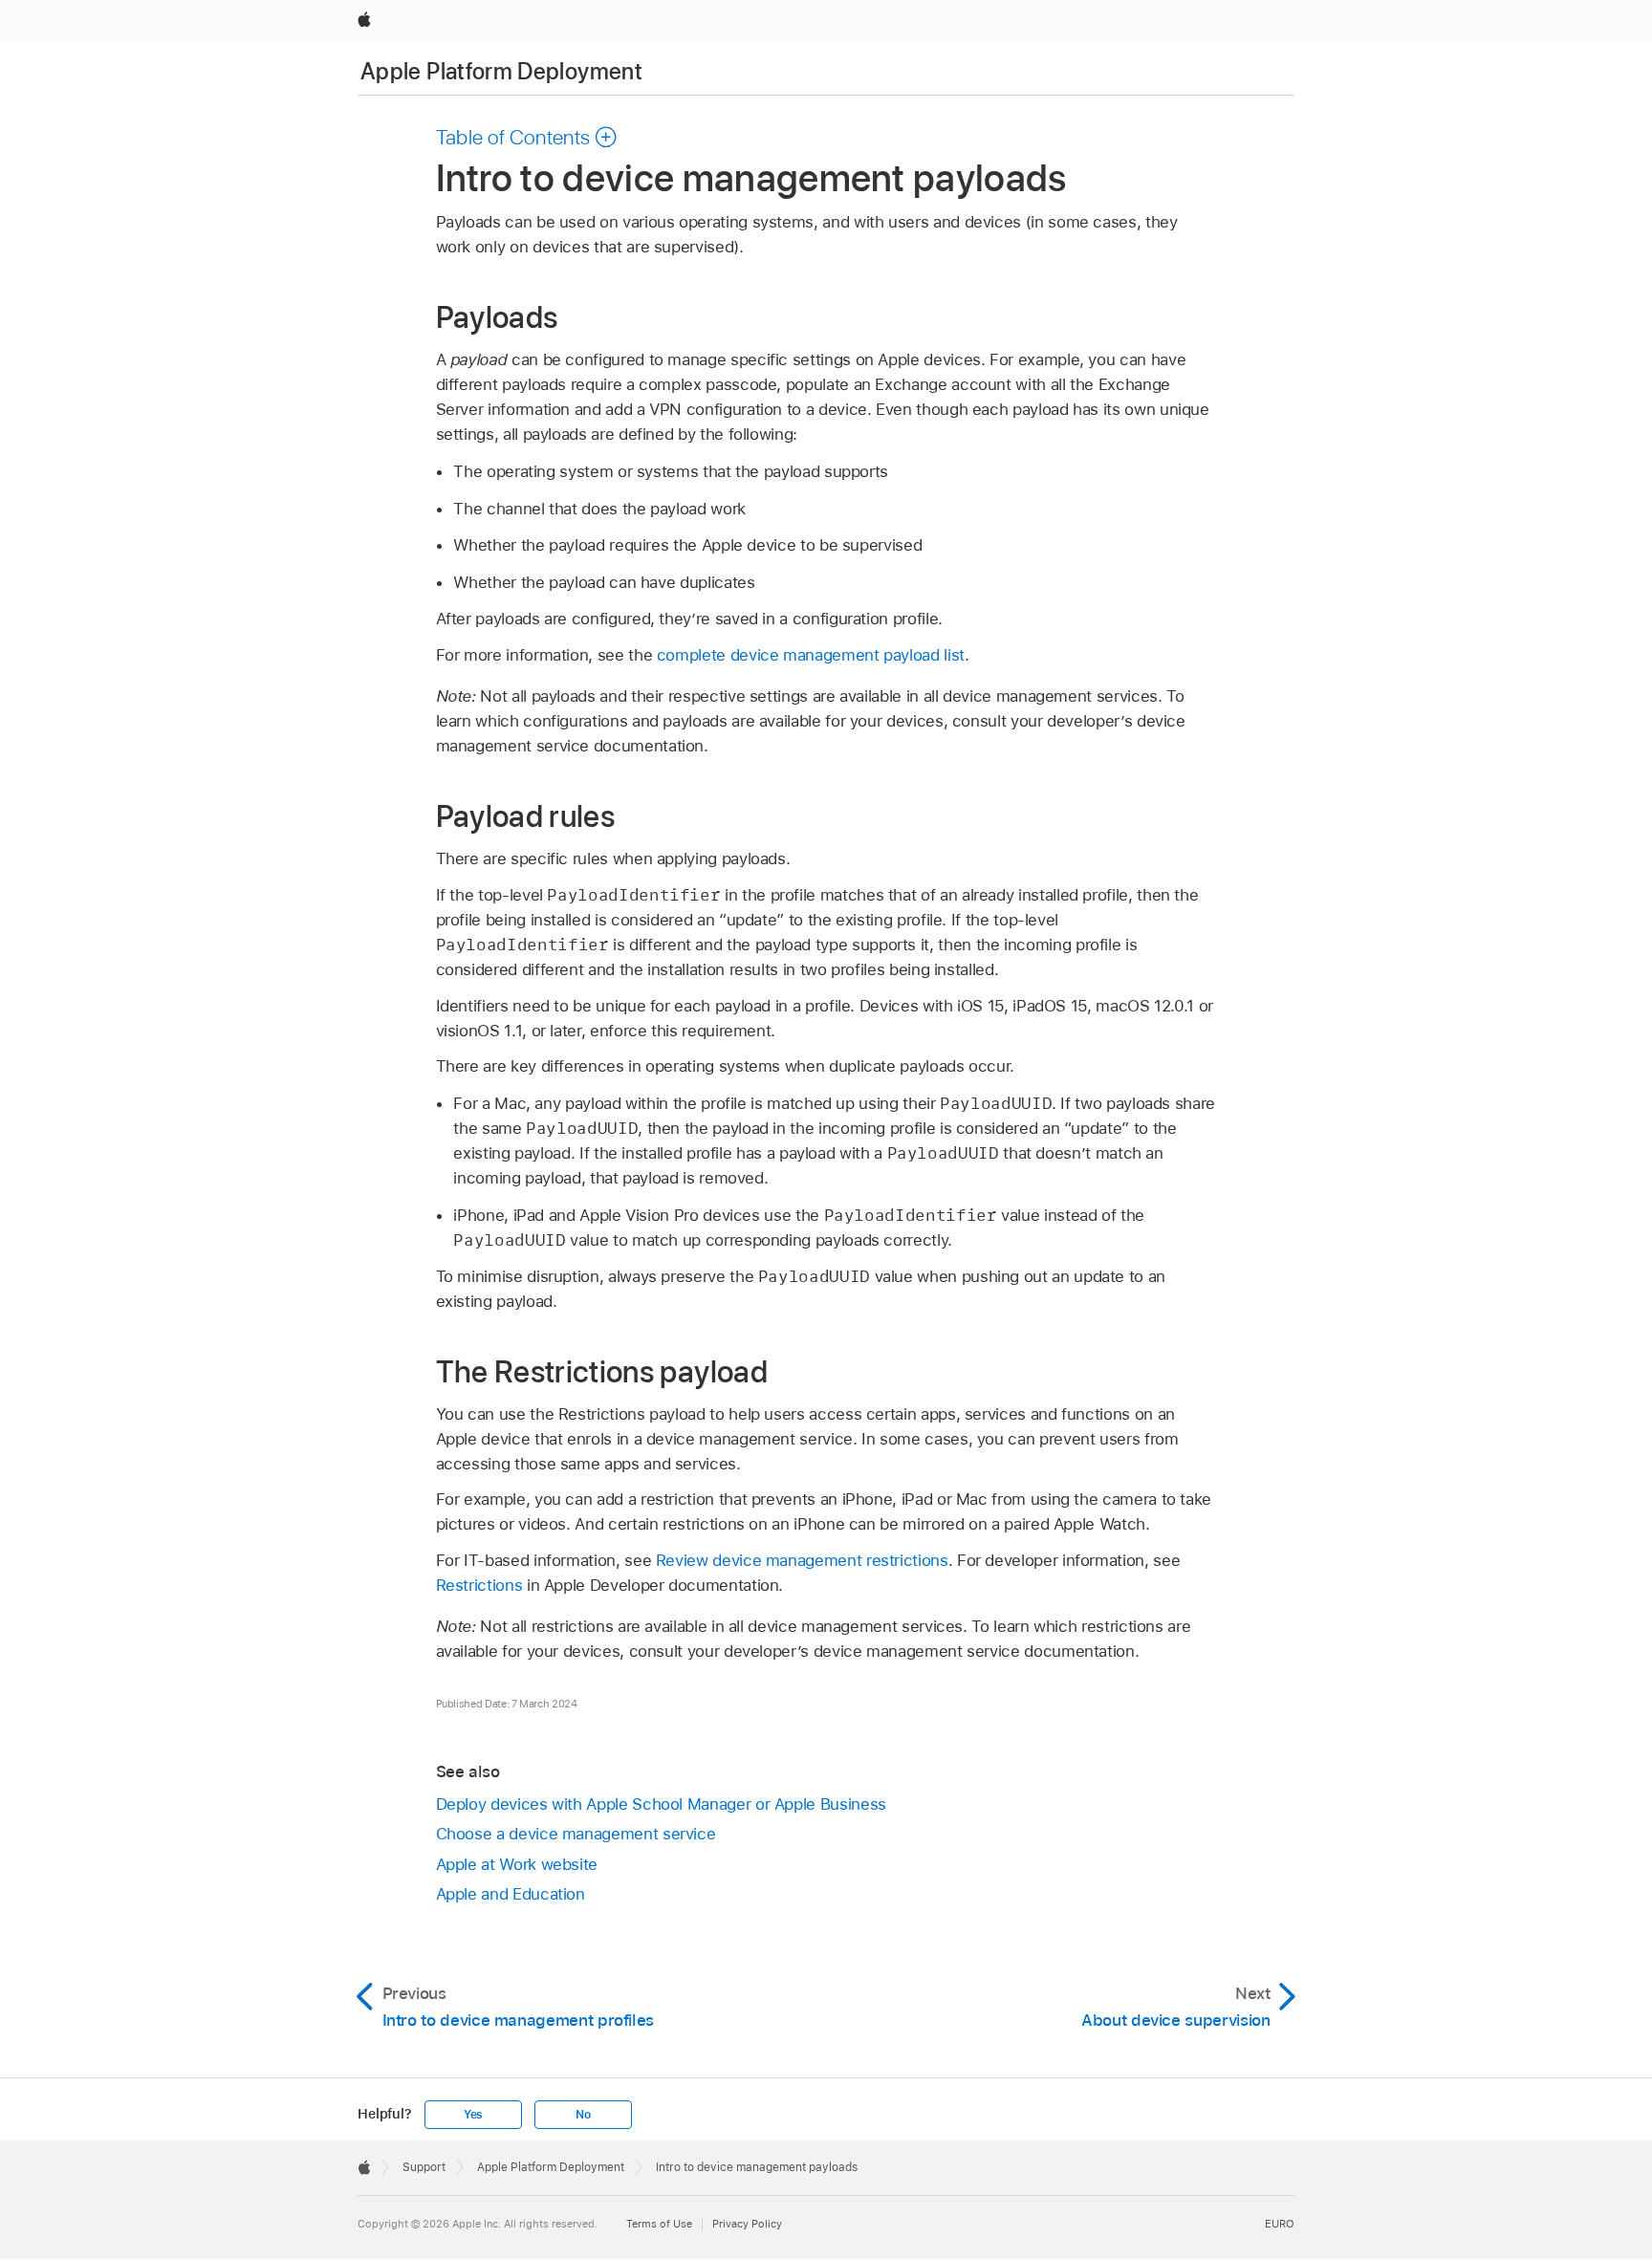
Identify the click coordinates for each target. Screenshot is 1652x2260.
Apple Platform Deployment (501, 71)
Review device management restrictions (802, 1560)
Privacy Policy (747, 2224)
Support (424, 2167)
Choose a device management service (576, 1834)
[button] (527, 137)
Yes (473, 2115)
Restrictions (479, 1585)
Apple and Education (511, 1894)
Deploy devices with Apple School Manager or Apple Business (661, 1804)
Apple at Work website (517, 1864)
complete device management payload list (811, 655)
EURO (1280, 2224)
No (583, 2115)
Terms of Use (659, 2224)
